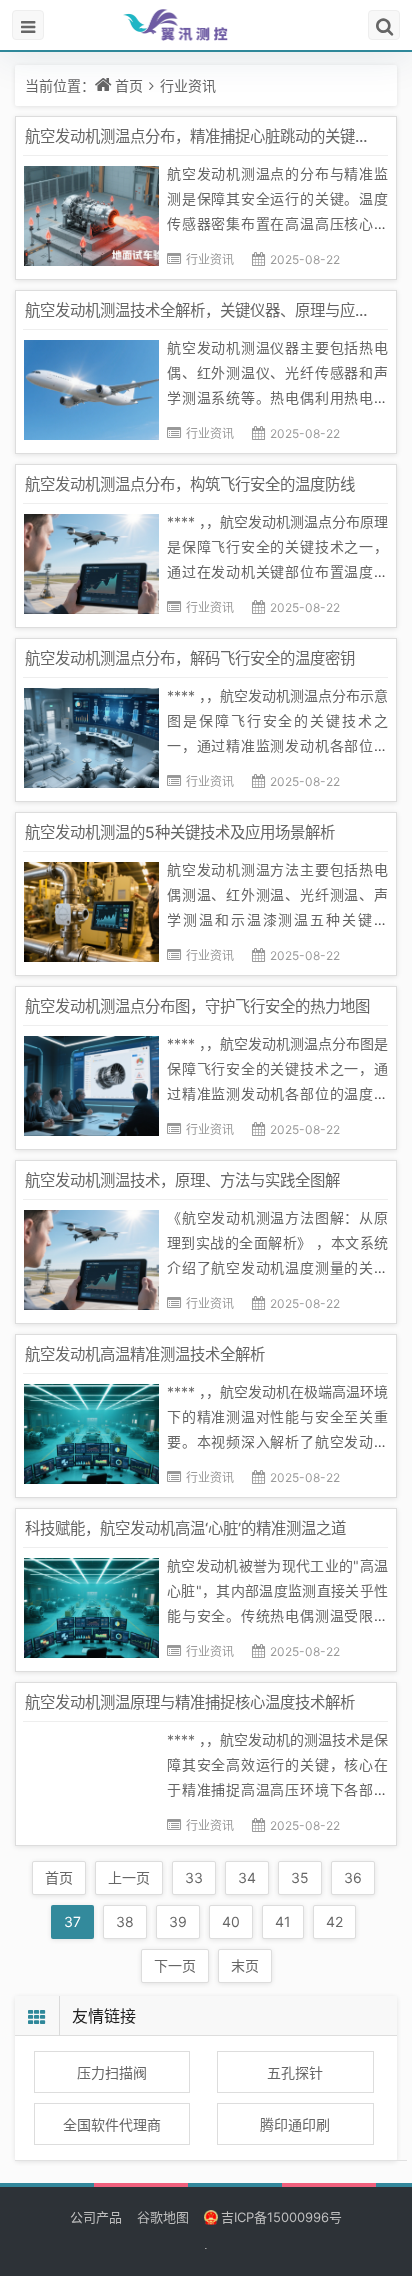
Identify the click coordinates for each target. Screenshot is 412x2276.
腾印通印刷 (295, 2124)
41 (283, 1921)
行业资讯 (188, 85)
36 (353, 1877)
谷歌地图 (163, 2217)
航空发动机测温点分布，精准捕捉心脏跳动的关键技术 (205, 136)
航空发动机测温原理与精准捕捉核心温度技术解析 (190, 1702)
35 (300, 1877)
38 (125, 1921)
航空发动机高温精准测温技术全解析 (145, 1354)
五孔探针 (295, 2072)
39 (178, 1921)
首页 (129, 85)
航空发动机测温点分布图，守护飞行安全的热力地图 (197, 1006)
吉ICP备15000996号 (281, 2217)
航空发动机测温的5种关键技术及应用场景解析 (180, 832)
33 (194, 1877)
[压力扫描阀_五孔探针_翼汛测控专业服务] (206, 25)
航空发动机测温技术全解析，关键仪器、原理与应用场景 (212, 310)
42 (334, 1921)
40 (231, 1921)
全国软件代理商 (112, 2124)
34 (247, 1877)
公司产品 (96, 2217)
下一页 (175, 1965)
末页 (245, 1965)
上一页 (129, 1877)
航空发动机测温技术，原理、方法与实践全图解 (182, 1180)
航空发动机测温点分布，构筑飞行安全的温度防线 (190, 484)
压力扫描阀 (112, 2072)
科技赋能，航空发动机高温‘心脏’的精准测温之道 (185, 1528)
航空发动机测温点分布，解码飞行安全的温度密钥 (190, 658)
